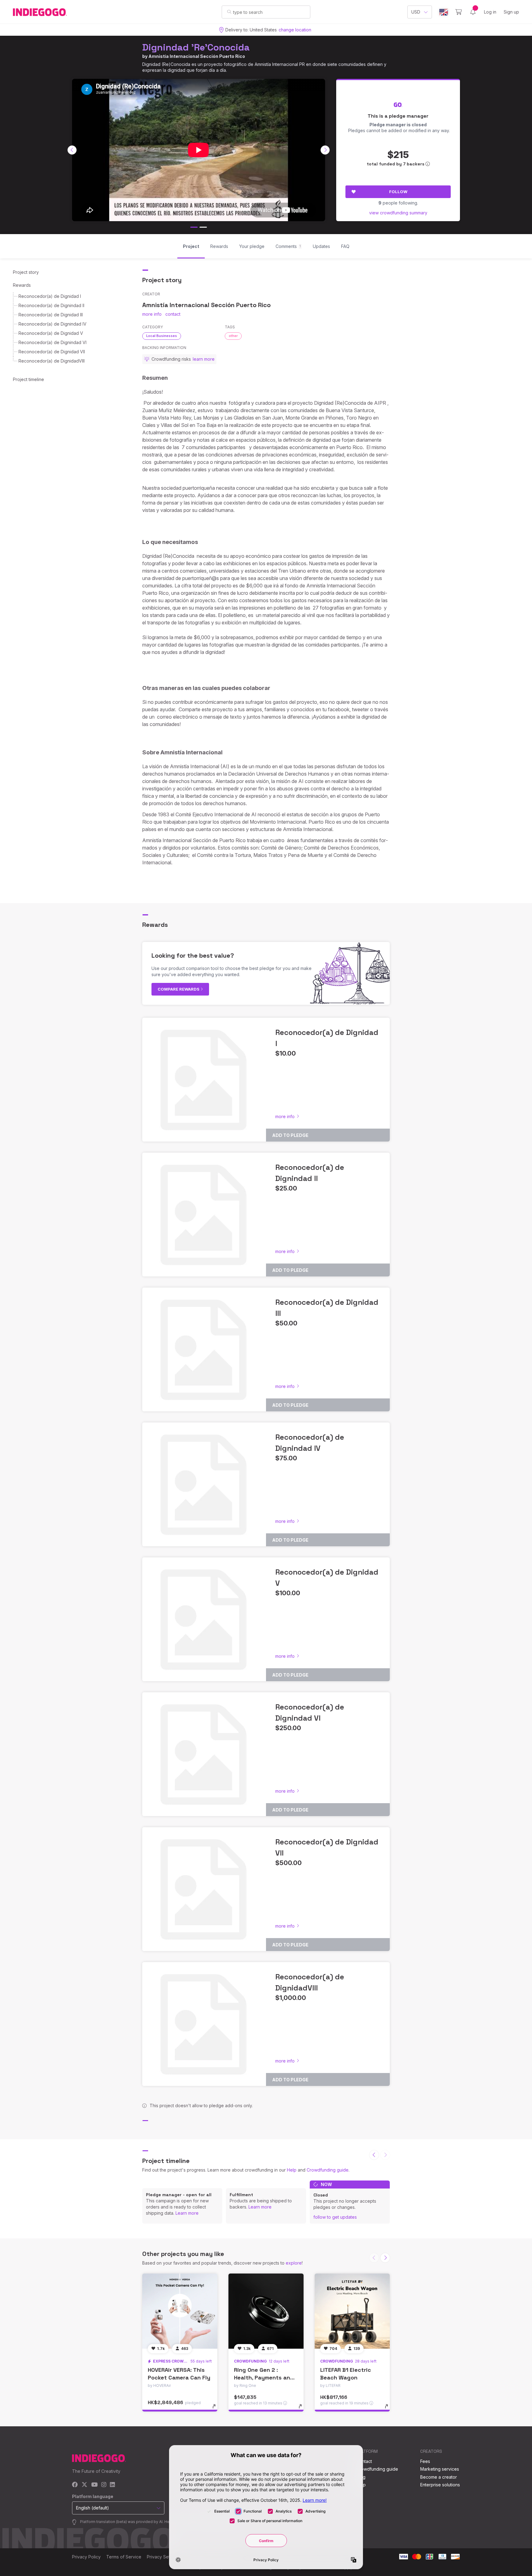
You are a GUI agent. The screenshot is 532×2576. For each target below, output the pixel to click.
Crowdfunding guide (328, 2170)
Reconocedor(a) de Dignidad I (50, 296)
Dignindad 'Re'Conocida (196, 47)
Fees (425, 2461)
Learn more (187, 2213)
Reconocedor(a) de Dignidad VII (52, 352)
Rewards (22, 285)
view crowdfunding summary (398, 213)
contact (173, 314)
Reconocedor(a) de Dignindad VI (52, 342)
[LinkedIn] (112, 2485)
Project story (26, 272)
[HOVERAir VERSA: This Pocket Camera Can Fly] (180, 2311)
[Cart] (459, 12)
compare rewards (179, 989)
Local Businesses (162, 336)
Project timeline (28, 379)
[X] (85, 2485)
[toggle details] (217, 2409)
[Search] (229, 12)
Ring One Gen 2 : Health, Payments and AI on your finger (264, 2377)
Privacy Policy (86, 2557)
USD (416, 12)
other (233, 336)
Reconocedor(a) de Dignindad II (51, 305)
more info (152, 314)
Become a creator (439, 2477)
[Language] (444, 12)
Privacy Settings (163, 2557)
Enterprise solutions (440, 2485)
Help (292, 2170)
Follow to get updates (335, 2217)
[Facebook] (75, 2485)
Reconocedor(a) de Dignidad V (51, 333)
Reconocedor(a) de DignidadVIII (52, 361)
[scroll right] (325, 150)
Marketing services (440, 2469)
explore (294, 2263)
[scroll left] (72, 150)
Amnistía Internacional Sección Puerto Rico (197, 56)
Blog (361, 2477)
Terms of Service (124, 2557)
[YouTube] (94, 2485)
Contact (364, 2461)
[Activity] (473, 12)
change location (295, 30)
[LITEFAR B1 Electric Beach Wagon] (352, 2311)
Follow (398, 192)
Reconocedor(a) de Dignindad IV (52, 324)
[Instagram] (104, 2485)
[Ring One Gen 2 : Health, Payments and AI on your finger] (266, 2311)
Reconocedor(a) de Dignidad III (51, 315)
